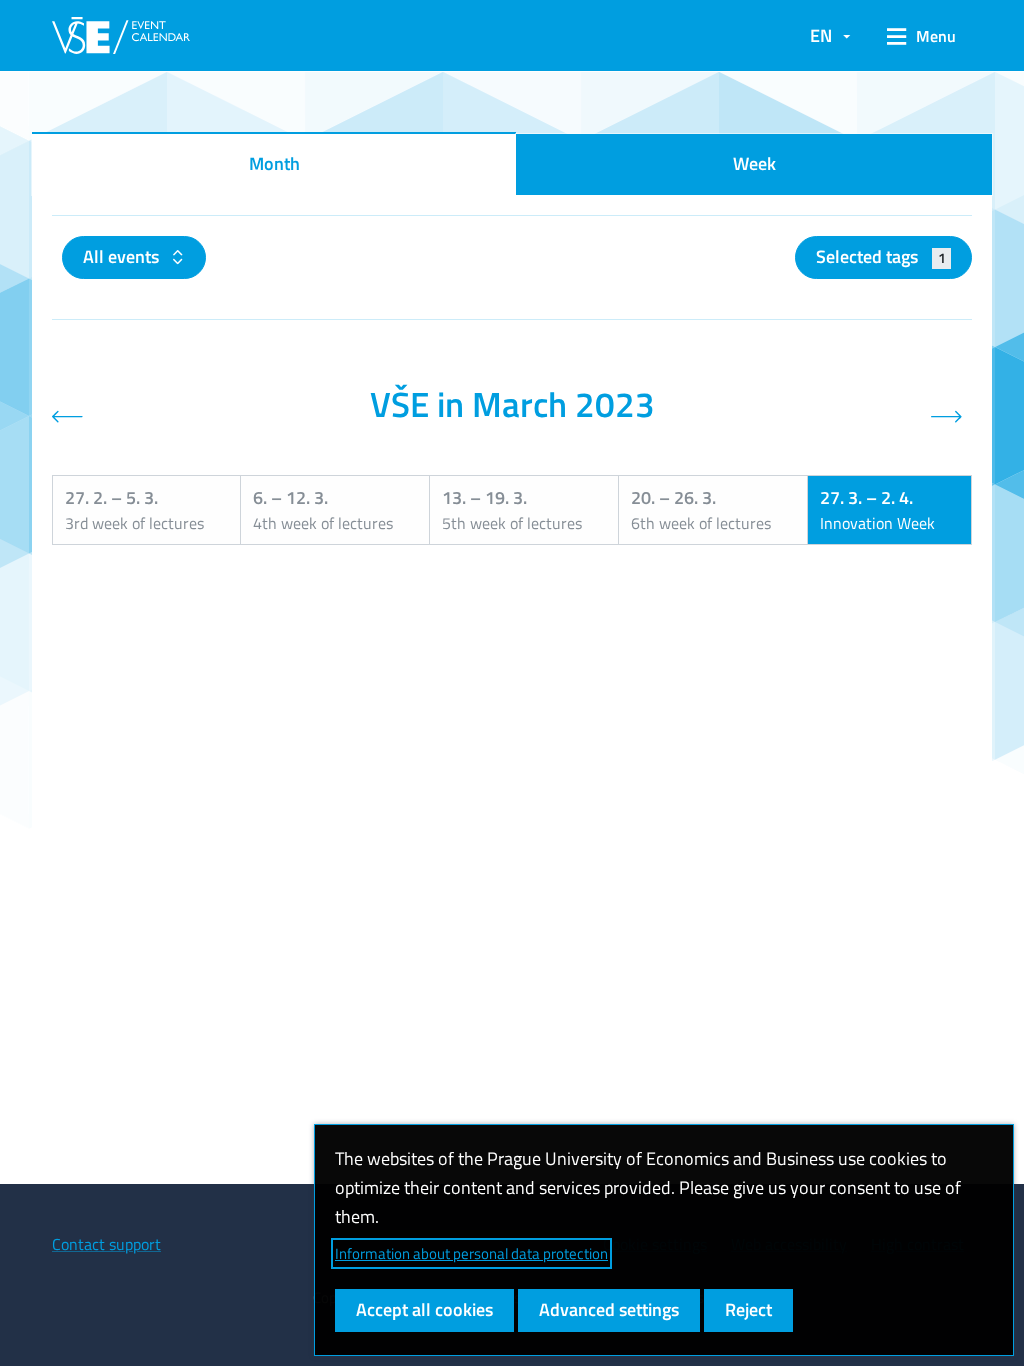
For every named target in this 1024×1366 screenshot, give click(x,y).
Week (754, 163)
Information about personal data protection (471, 1253)
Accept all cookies (424, 1309)
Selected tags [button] (880, 256)
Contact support (106, 1244)
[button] (921, 36)
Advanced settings (609, 1309)
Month (274, 163)
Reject (748, 1309)
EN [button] (821, 35)
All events (123, 256)
